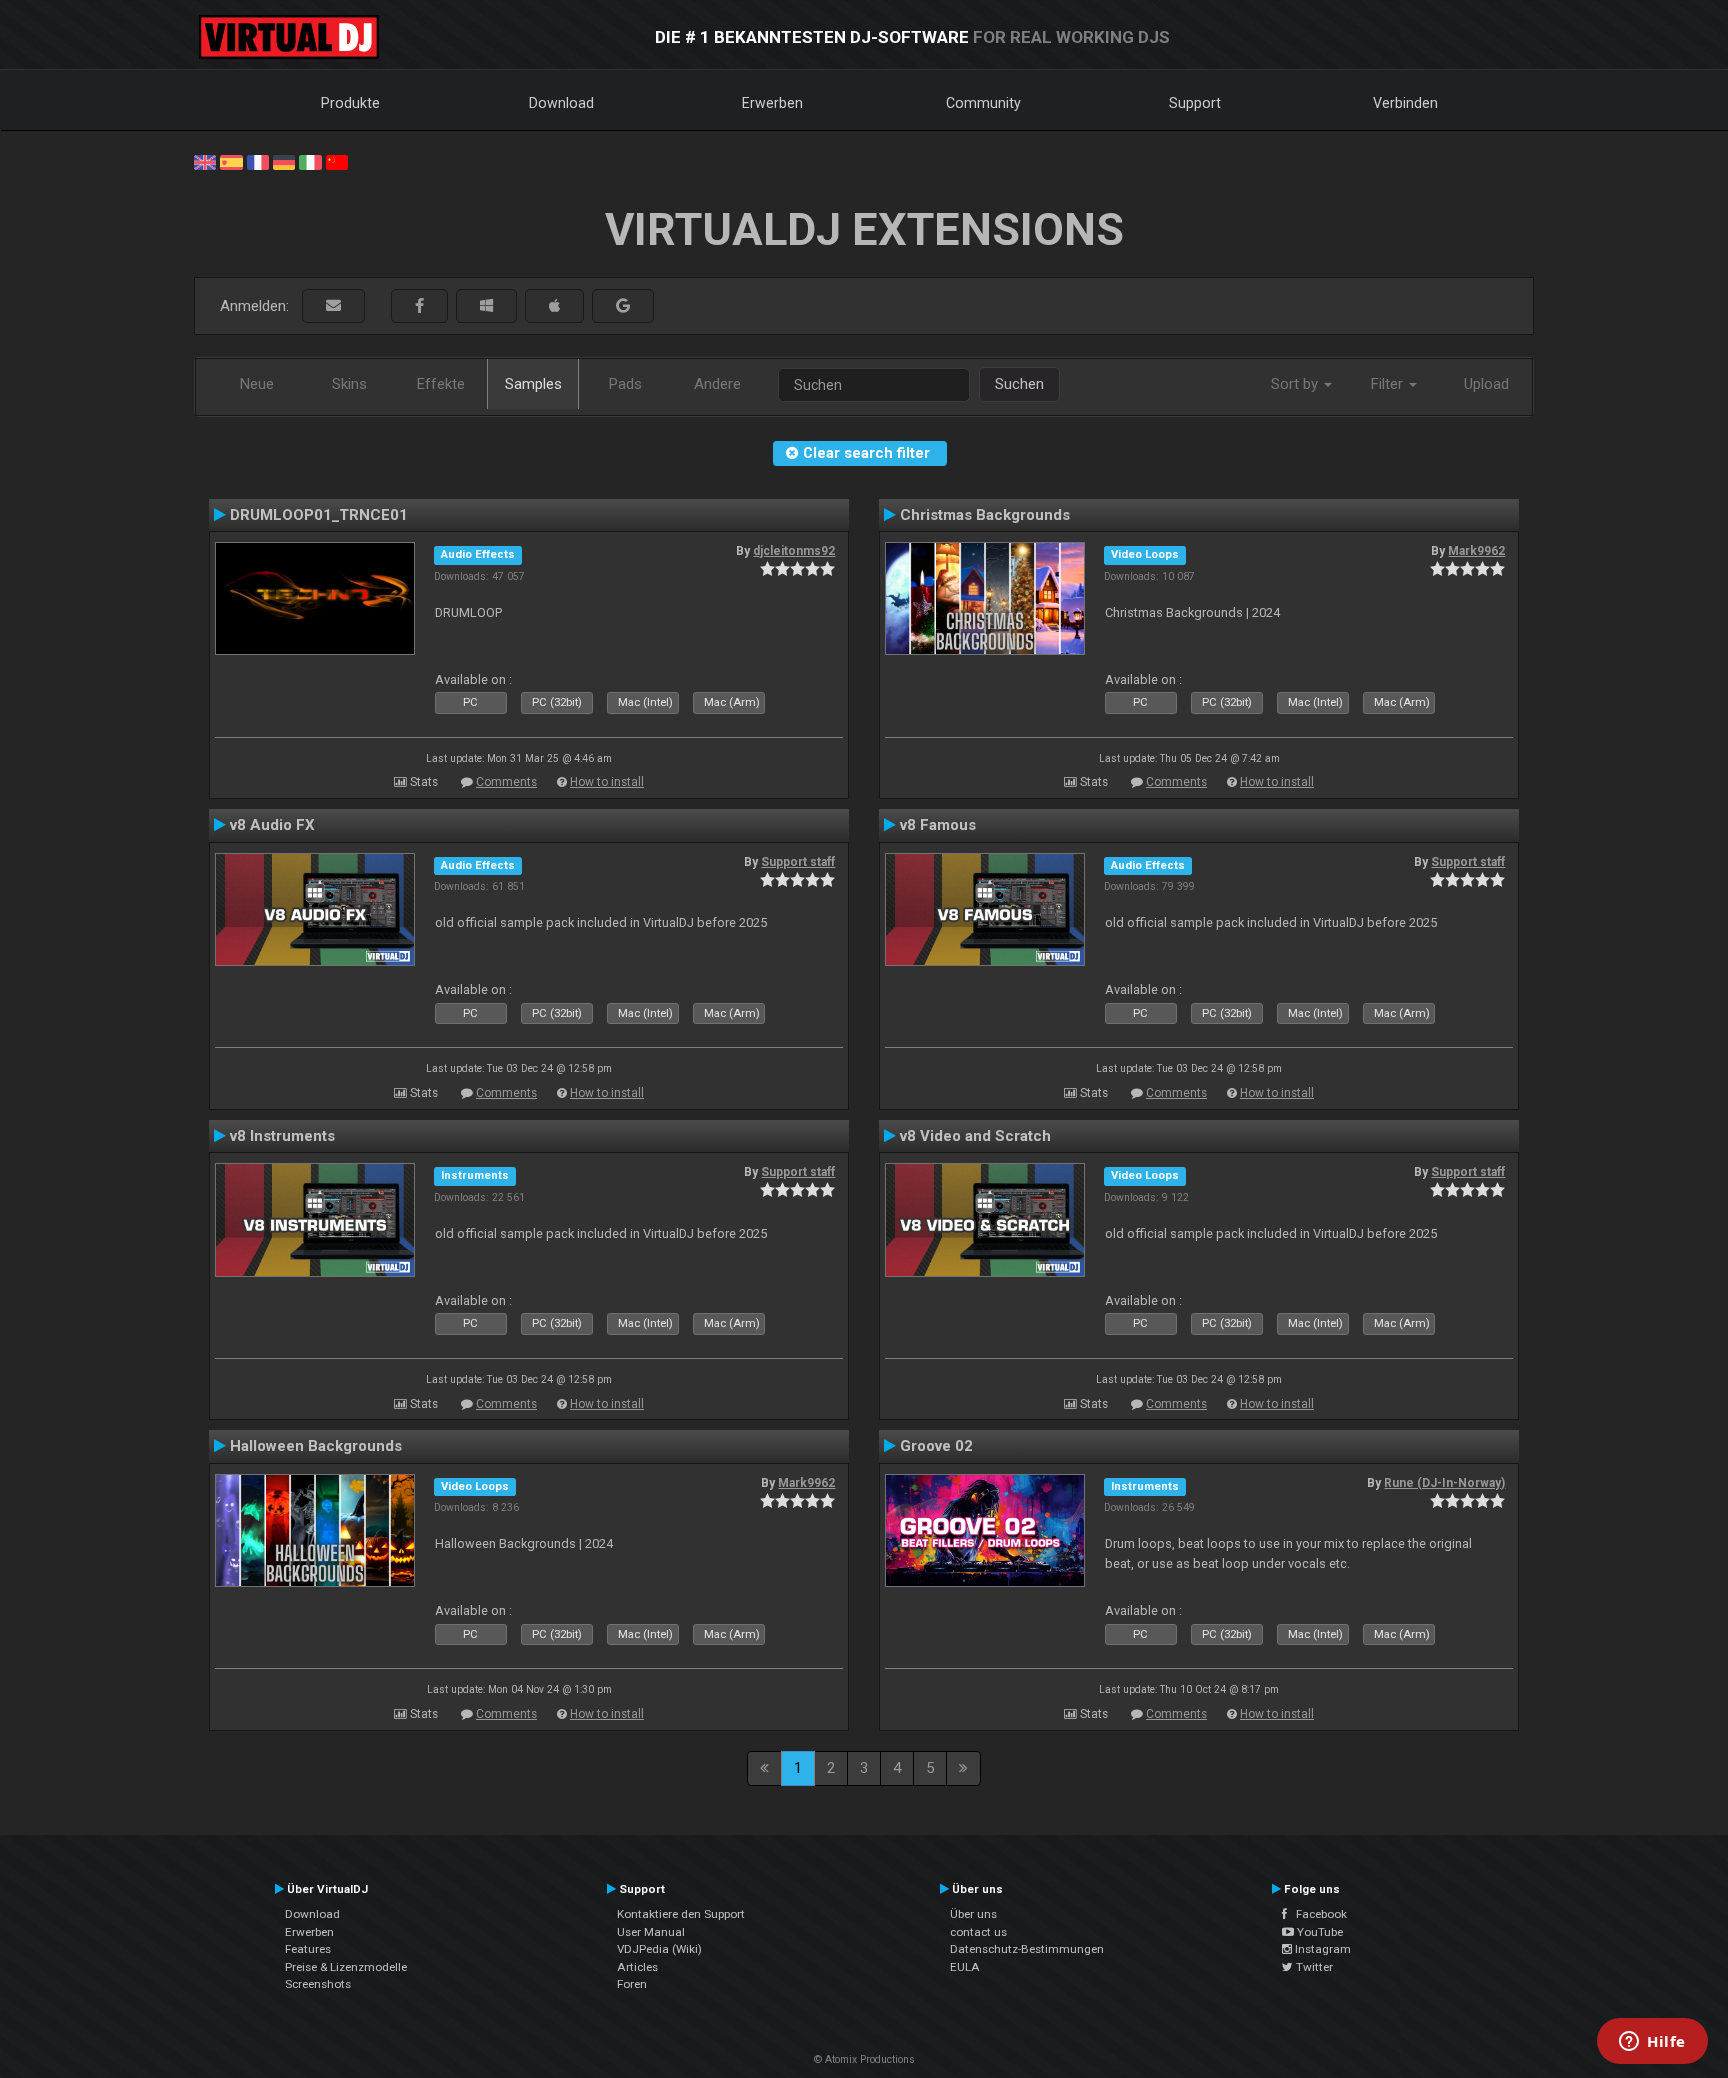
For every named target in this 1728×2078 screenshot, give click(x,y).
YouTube (1318, 1932)
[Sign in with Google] (623, 306)
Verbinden (1405, 103)
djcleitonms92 (794, 551)
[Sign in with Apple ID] (554, 306)
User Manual (651, 1932)
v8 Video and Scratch (975, 1136)
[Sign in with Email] (333, 306)
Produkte (350, 103)
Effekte (441, 384)
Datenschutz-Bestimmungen (1027, 1949)
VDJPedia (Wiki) (659, 1949)
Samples (533, 384)
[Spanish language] (231, 161)
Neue (257, 384)
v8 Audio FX (272, 825)
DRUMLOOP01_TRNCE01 (319, 515)
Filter (1389, 384)
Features (308, 1949)
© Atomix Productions (864, 2059)
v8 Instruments (282, 1136)
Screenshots (318, 1984)
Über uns (973, 1914)
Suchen (1019, 384)
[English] (205, 161)
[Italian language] (310, 161)
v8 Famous (938, 825)
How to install (607, 782)
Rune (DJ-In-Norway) (1444, 1483)
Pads (625, 384)
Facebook (1317, 1914)
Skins (349, 384)
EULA (965, 1967)
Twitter (1313, 1967)
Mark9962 (1476, 551)
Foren (632, 1984)
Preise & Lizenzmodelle (346, 1967)
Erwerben (772, 103)
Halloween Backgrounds (316, 1446)
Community (983, 103)
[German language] (284, 161)
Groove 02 (936, 1446)
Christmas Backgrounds (985, 515)
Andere (717, 384)
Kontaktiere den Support (681, 1914)
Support (1195, 103)
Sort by (1296, 384)
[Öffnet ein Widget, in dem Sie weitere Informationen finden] (1652, 2043)
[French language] (258, 161)
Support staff (798, 862)
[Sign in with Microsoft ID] (486, 306)
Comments (506, 782)
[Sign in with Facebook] (419, 306)
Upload (1486, 384)
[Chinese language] (337, 161)
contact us (978, 1932)
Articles (637, 1967)
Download (561, 103)
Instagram (1321, 1949)
